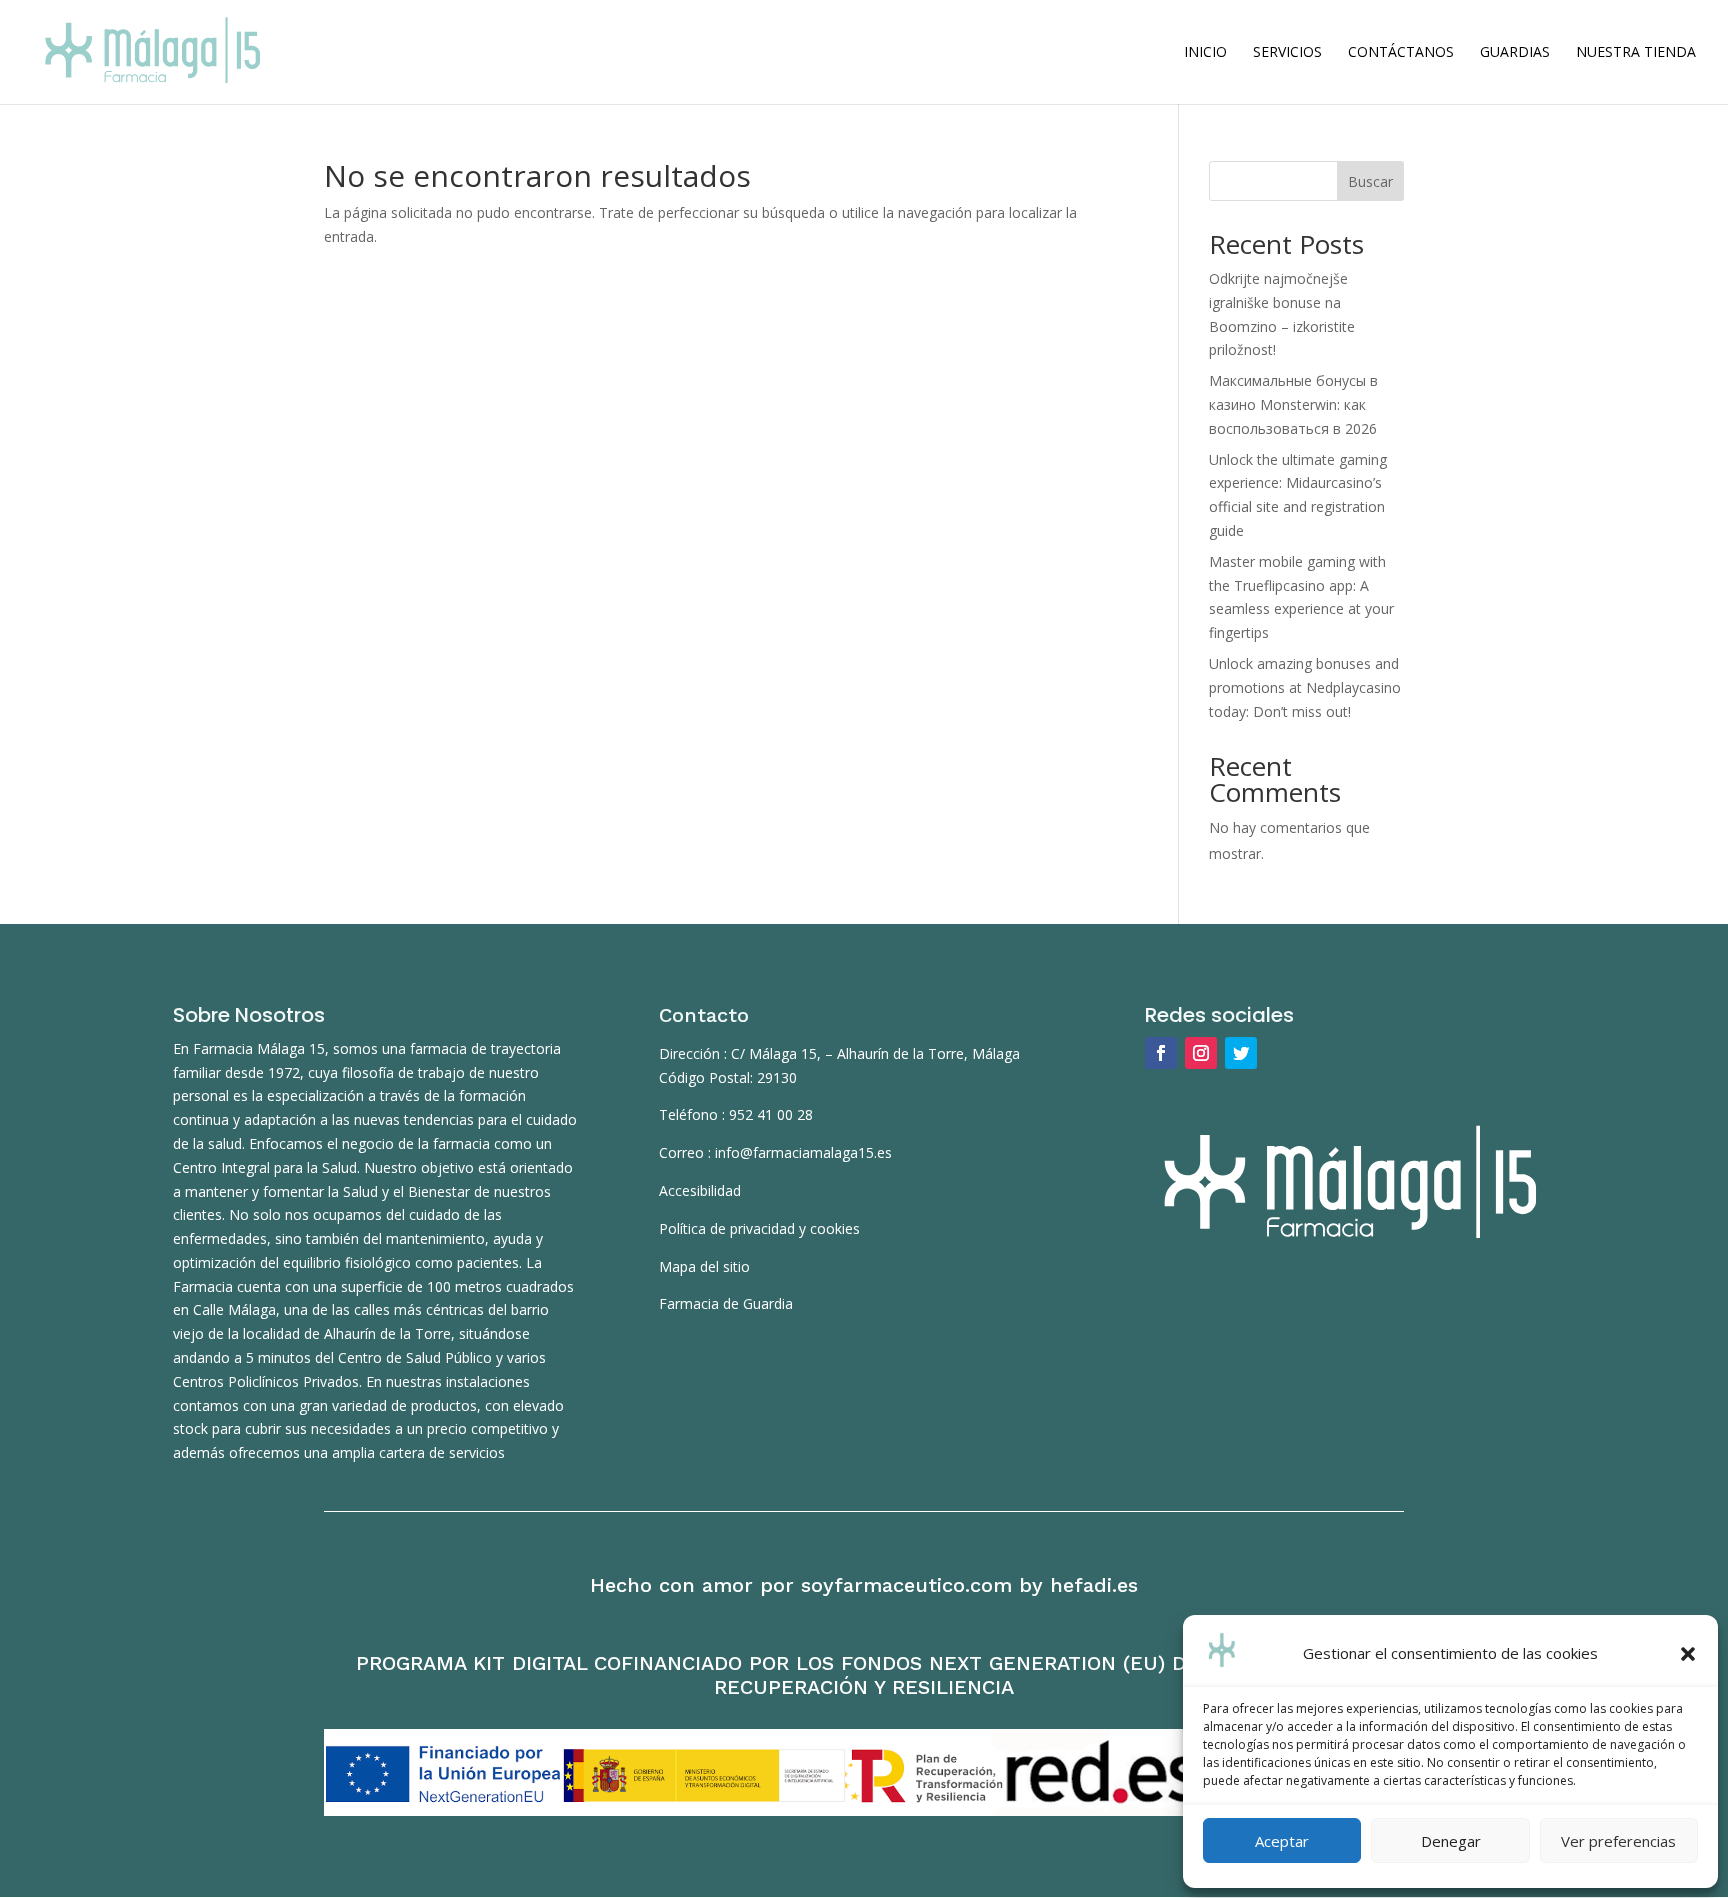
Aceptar (1282, 1841)
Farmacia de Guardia (726, 1303)
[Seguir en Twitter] (1241, 1053)
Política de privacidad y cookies (759, 1228)
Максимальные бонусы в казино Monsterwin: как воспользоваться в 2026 (1293, 404)
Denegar (1451, 1841)
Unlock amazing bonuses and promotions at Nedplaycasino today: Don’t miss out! (1305, 687)
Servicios (1287, 53)
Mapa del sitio (704, 1266)
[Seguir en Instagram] (1201, 1053)
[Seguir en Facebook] (1161, 1053)
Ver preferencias (1618, 1841)
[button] (1688, 1654)
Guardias (1515, 53)
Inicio (1205, 53)
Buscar (1370, 181)
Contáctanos (1401, 53)
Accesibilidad (700, 1190)
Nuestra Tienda (1636, 53)
